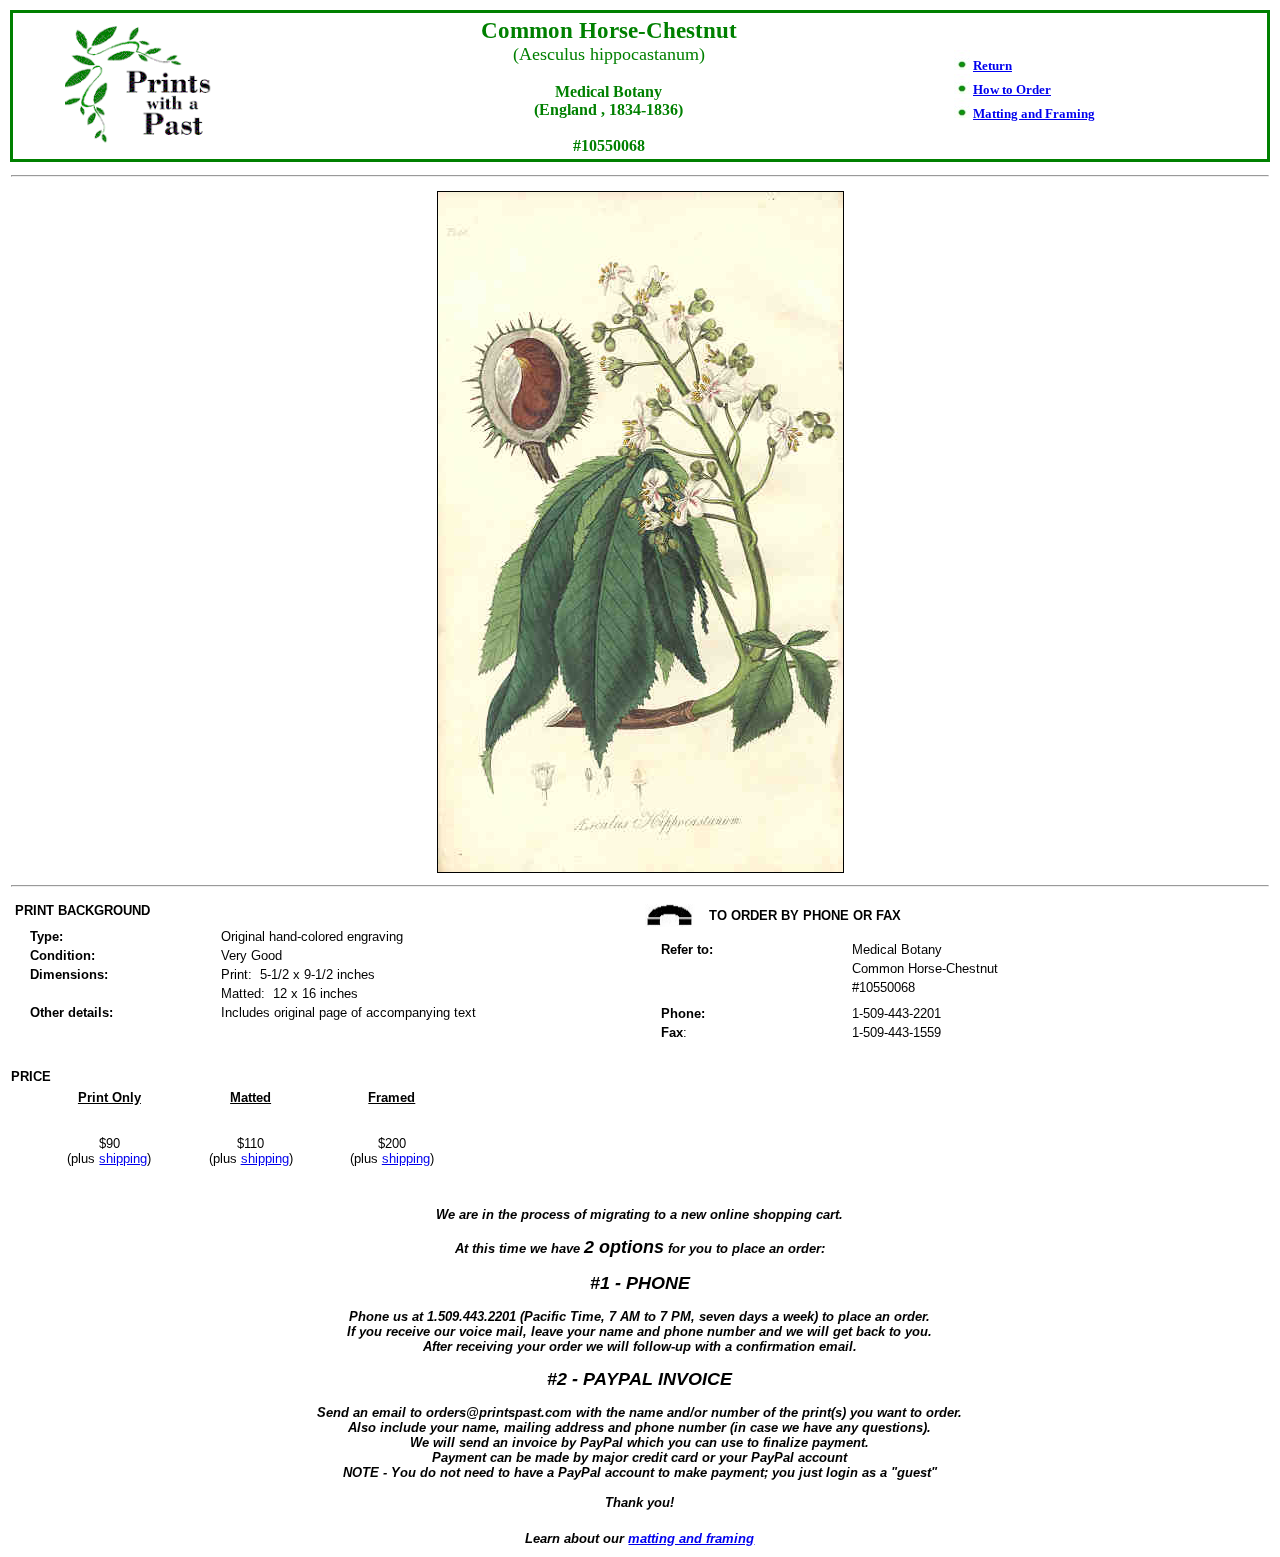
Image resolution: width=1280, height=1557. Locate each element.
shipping (123, 1158)
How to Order (1012, 89)
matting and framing (691, 1538)
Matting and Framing (1034, 113)
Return (992, 65)
